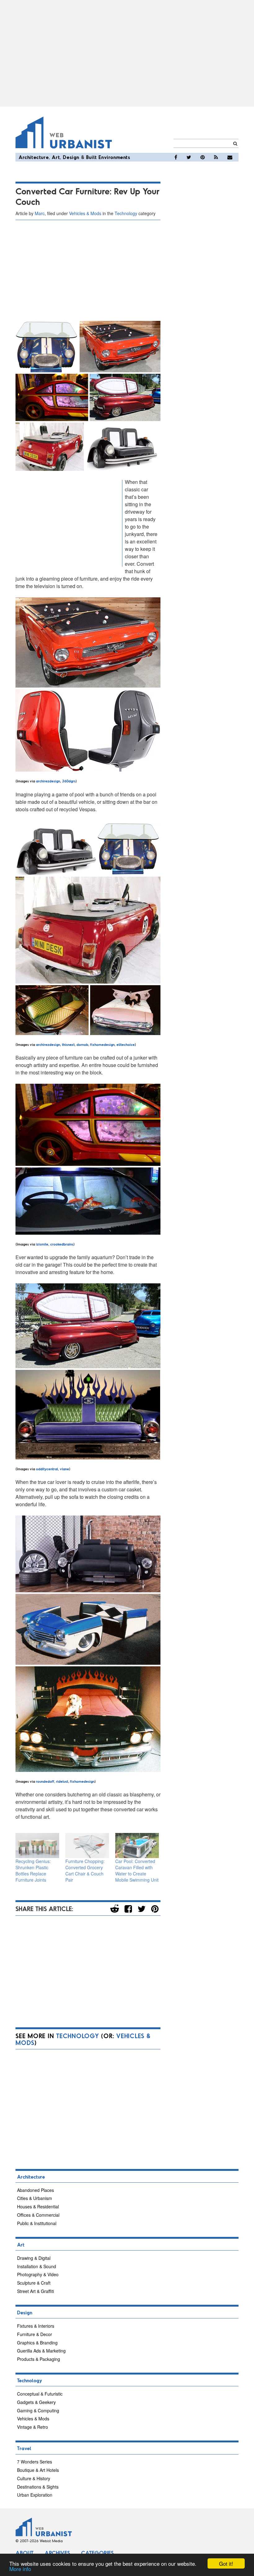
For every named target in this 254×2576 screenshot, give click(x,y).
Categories (97, 2553)
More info (20, 2569)
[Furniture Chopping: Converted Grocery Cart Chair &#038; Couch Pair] (87, 1846)
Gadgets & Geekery (36, 2402)
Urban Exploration (35, 2495)
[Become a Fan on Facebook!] (176, 157)
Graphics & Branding (37, 2343)
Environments (114, 157)
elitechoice (126, 1044)
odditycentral (47, 1469)
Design (71, 157)
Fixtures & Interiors (36, 2326)
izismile (42, 1244)
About (24, 2553)
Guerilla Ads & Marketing (41, 2351)
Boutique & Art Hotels (38, 2470)
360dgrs (69, 781)
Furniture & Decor (35, 2334)
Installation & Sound (37, 2266)
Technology (126, 213)
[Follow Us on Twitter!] (189, 157)
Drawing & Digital (34, 2258)
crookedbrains (62, 1244)
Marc (40, 213)
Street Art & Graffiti (35, 2291)
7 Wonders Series (35, 2462)
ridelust (62, 1781)
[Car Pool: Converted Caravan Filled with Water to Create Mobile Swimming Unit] (137, 1846)
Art (56, 157)
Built (92, 157)
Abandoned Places (35, 2190)
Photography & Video (38, 2274)
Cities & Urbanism (35, 2198)
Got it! (226, 2563)
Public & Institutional (37, 2223)
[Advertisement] (127, 53)
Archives (57, 2553)
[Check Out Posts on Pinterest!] (203, 157)
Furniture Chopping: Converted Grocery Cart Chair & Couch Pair (85, 1870)
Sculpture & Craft (34, 2283)
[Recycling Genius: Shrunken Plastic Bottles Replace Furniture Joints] (37, 1846)
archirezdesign (48, 781)
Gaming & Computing (38, 2410)
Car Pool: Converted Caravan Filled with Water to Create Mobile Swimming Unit (137, 1870)
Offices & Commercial (38, 2215)
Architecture (34, 157)
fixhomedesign (102, 1044)
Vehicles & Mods (85, 213)
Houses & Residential (38, 2206)
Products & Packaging (39, 2359)
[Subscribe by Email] (230, 157)
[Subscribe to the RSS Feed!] (216, 157)
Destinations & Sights (38, 2487)
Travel (24, 2448)
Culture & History (34, 2478)
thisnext (68, 1044)
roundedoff (45, 1781)
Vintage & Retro (33, 2427)
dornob (82, 1044)
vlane (64, 1469)
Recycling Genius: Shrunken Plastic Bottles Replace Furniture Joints (33, 1870)
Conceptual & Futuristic (40, 2394)
